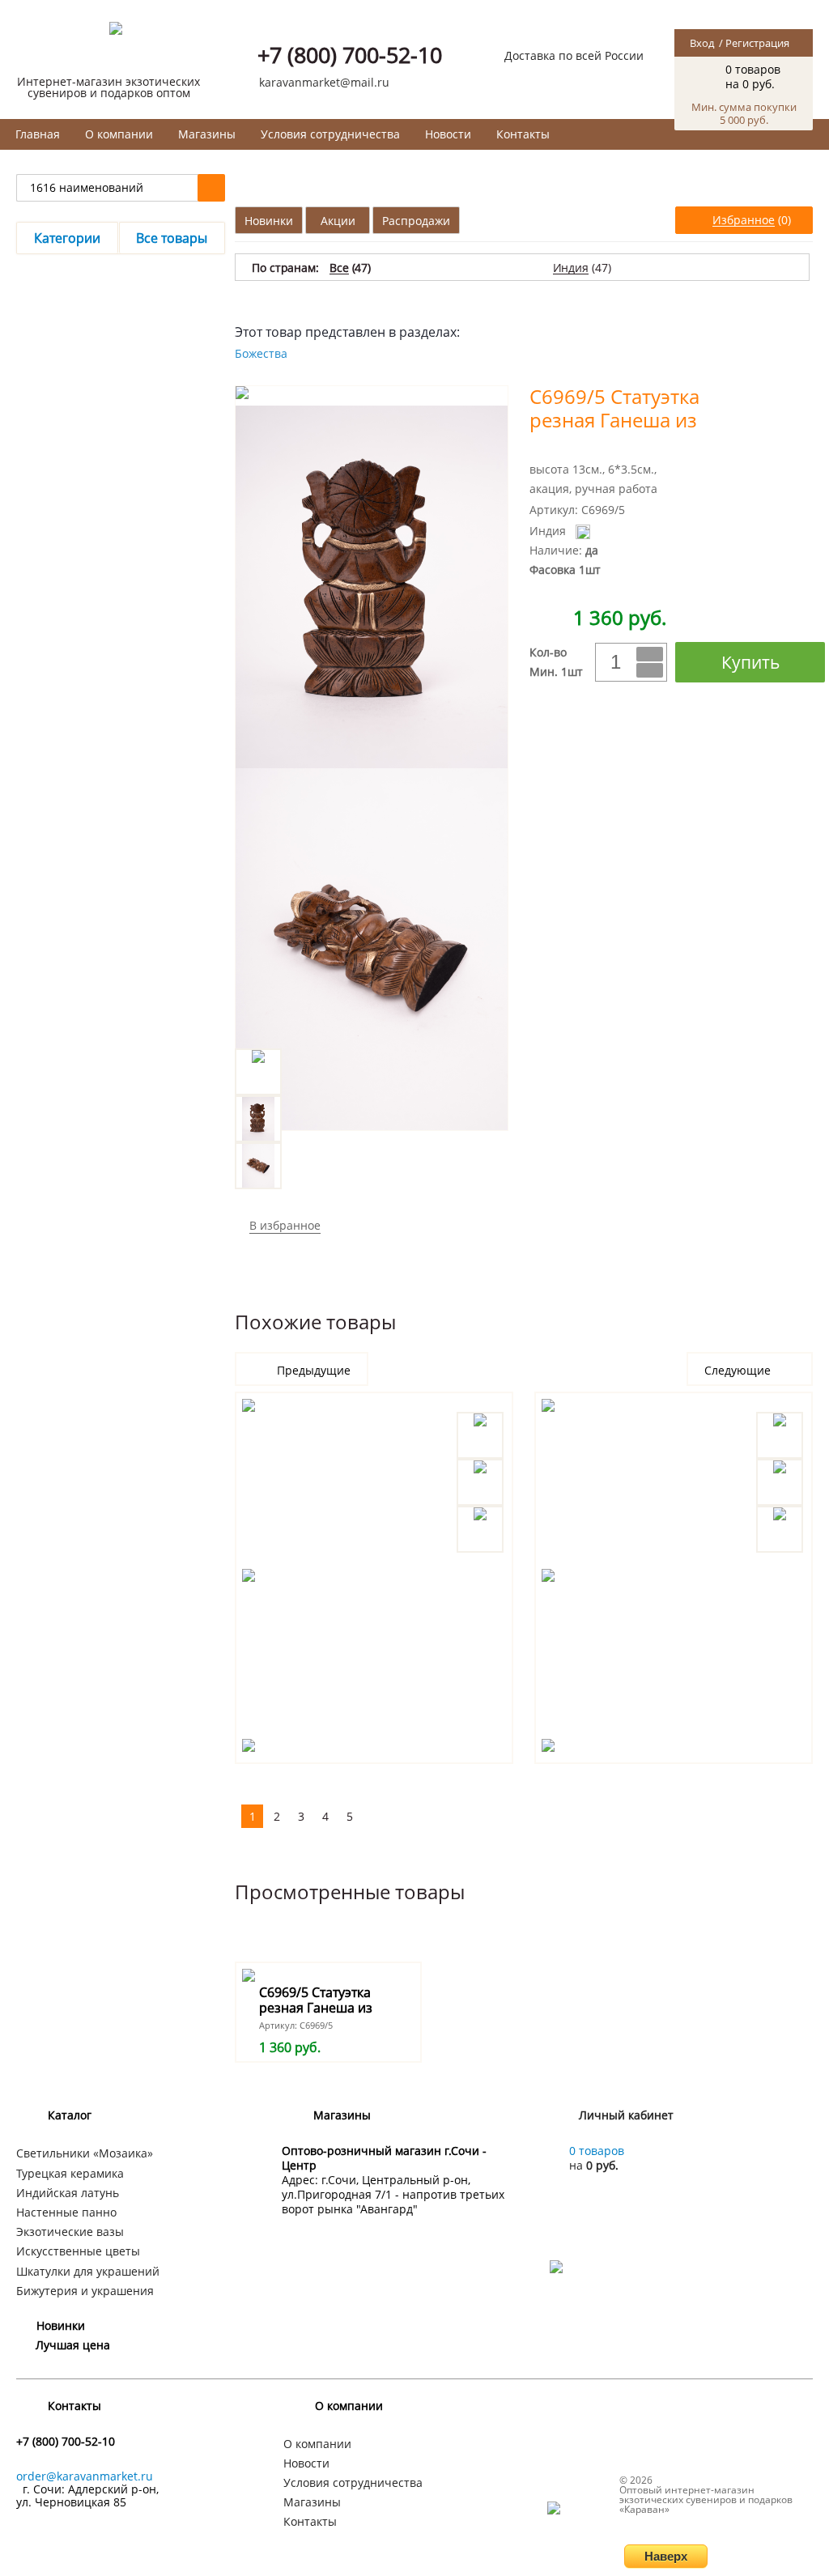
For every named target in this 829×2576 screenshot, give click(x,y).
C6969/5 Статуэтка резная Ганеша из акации (316, 2008)
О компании (119, 134)
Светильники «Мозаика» (85, 2153)
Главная (38, 134)
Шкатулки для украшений (88, 2271)
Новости (448, 134)
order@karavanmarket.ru (85, 2476)
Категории (67, 238)
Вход (702, 43)
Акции (338, 221)
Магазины (207, 134)
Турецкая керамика (70, 2173)
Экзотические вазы (70, 2232)
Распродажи (416, 221)
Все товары (172, 238)
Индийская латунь (68, 2193)
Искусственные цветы (78, 2251)
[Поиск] (211, 188)
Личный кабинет (626, 2115)
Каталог (70, 2115)
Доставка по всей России (574, 55)
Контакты (523, 134)
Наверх (666, 2556)
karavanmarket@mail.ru (324, 82)
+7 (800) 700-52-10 (350, 55)
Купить (750, 662)
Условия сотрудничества (330, 134)
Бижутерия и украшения (85, 2291)
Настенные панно (66, 2212)
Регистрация (757, 43)
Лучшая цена (73, 2345)
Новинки (269, 221)
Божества (261, 353)
